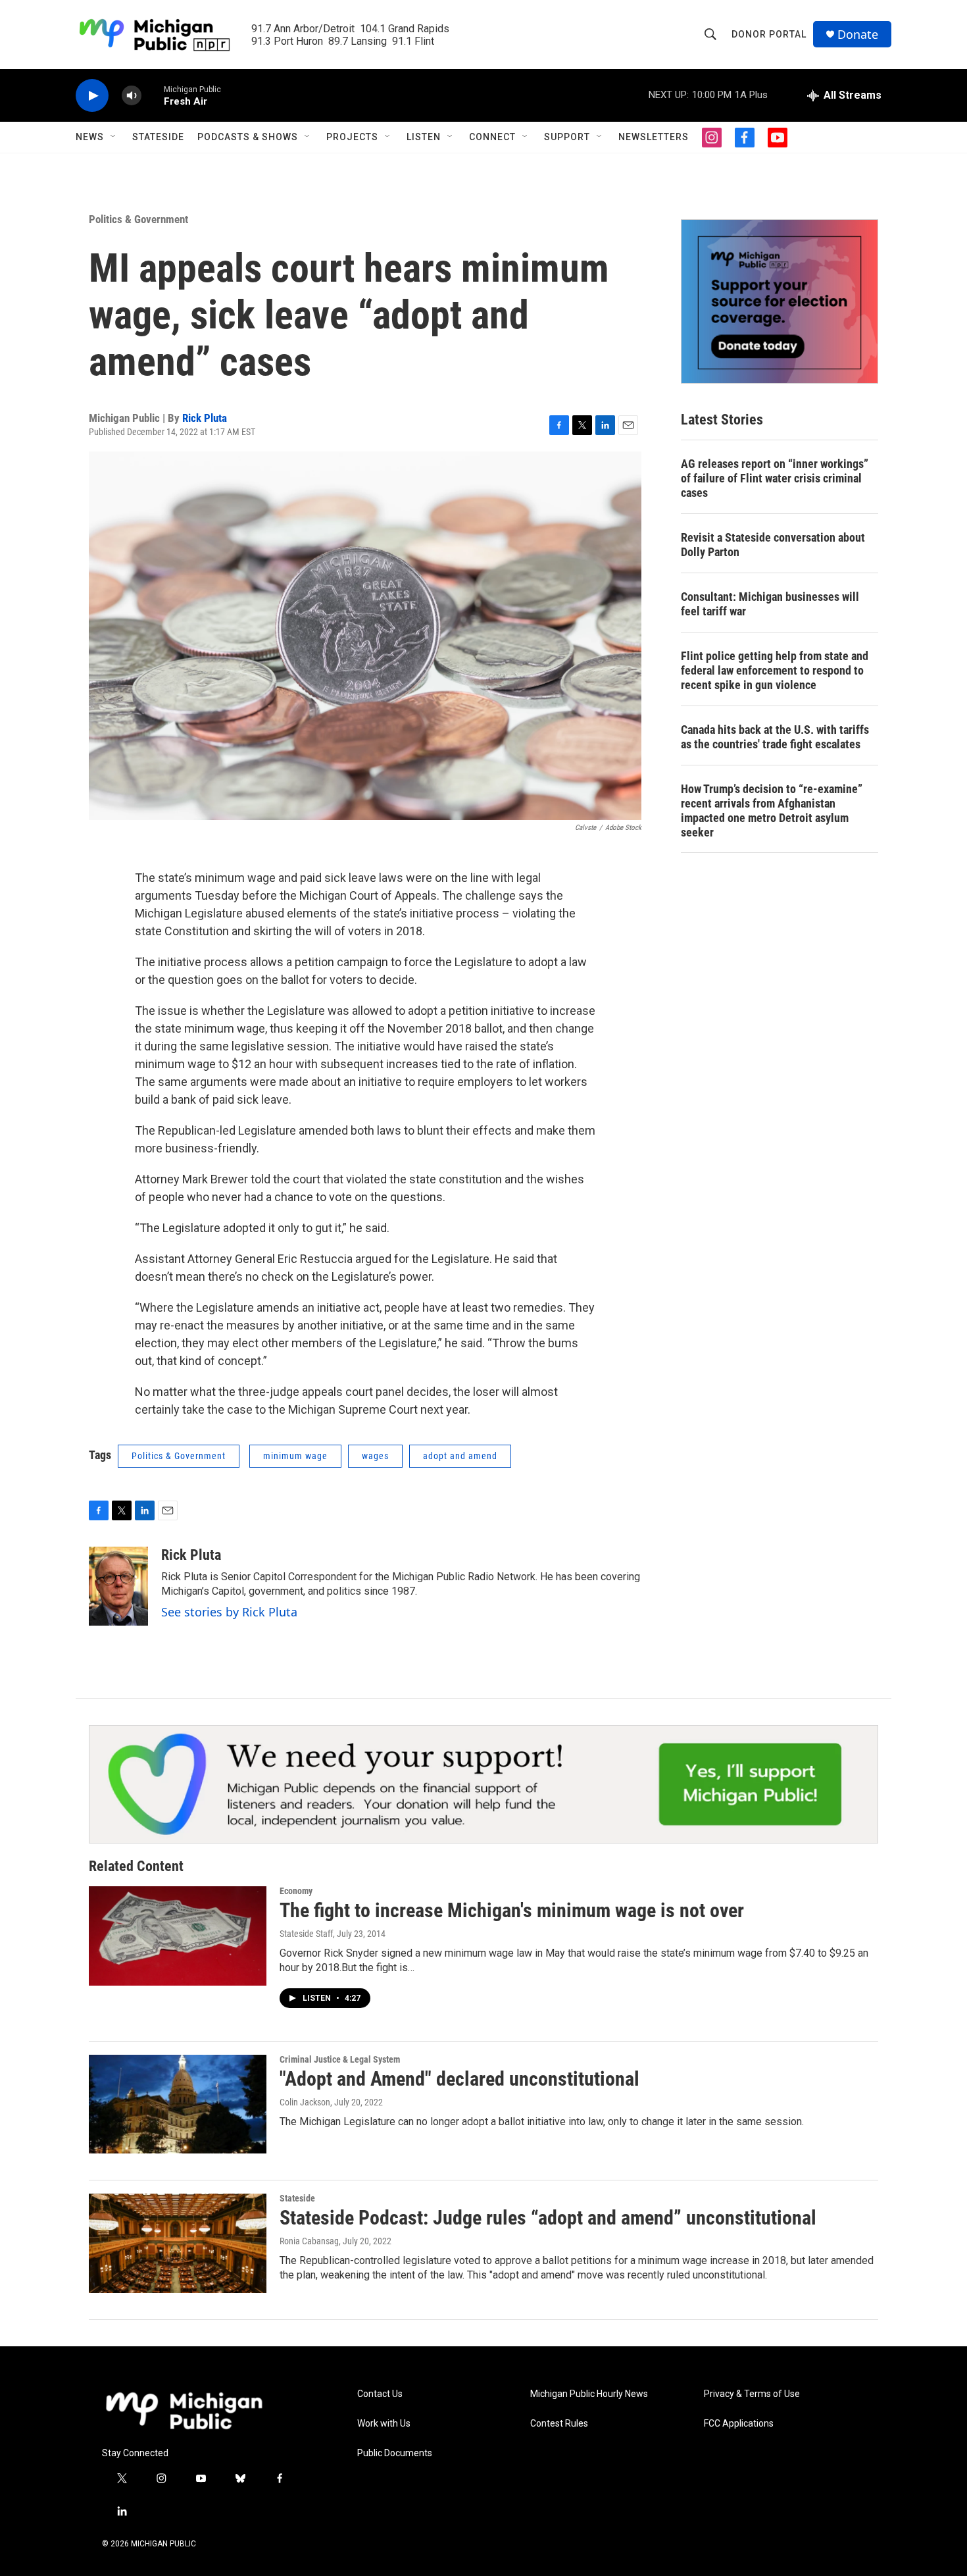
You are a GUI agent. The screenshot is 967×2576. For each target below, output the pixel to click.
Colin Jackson (305, 2102)
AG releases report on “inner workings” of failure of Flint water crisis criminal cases (775, 478)
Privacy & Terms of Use (752, 2394)
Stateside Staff (306, 1934)
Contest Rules (559, 2424)
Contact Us (380, 2394)
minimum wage (295, 1456)
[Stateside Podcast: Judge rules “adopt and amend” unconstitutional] (178, 2243)
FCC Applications (739, 2424)
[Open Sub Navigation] (114, 137)
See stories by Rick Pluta (229, 1612)
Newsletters (654, 137)
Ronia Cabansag (309, 2241)
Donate (858, 35)
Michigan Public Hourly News (589, 2394)
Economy (296, 1891)
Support (567, 137)
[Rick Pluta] (118, 1586)
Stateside (158, 137)
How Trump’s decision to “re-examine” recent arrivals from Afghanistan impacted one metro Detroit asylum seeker (772, 811)
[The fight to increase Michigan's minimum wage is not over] (178, 1936)
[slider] (153, 95)
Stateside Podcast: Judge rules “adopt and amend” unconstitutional (548, 2218)
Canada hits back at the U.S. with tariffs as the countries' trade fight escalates (775, 737)
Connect (492, 137)
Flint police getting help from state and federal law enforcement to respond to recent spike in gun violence (775, 670)
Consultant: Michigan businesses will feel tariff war (770, 604)
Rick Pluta (205, 418)
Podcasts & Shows (248, 137)
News (90, 137)
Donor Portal (769, 34)
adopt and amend (460, 1456)
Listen (424, 137)
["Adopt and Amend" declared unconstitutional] (178, 2104)
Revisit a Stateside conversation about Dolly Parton (773, 545)
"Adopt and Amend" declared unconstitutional (459, 2079)
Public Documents (395, 2453)
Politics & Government (138, 219)
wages (375, 1456)
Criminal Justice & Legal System (340, 2059)
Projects (352, 137)
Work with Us (384, 2424)
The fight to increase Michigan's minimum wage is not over (512, 1910)
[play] (92, 96)
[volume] (132, 96)
